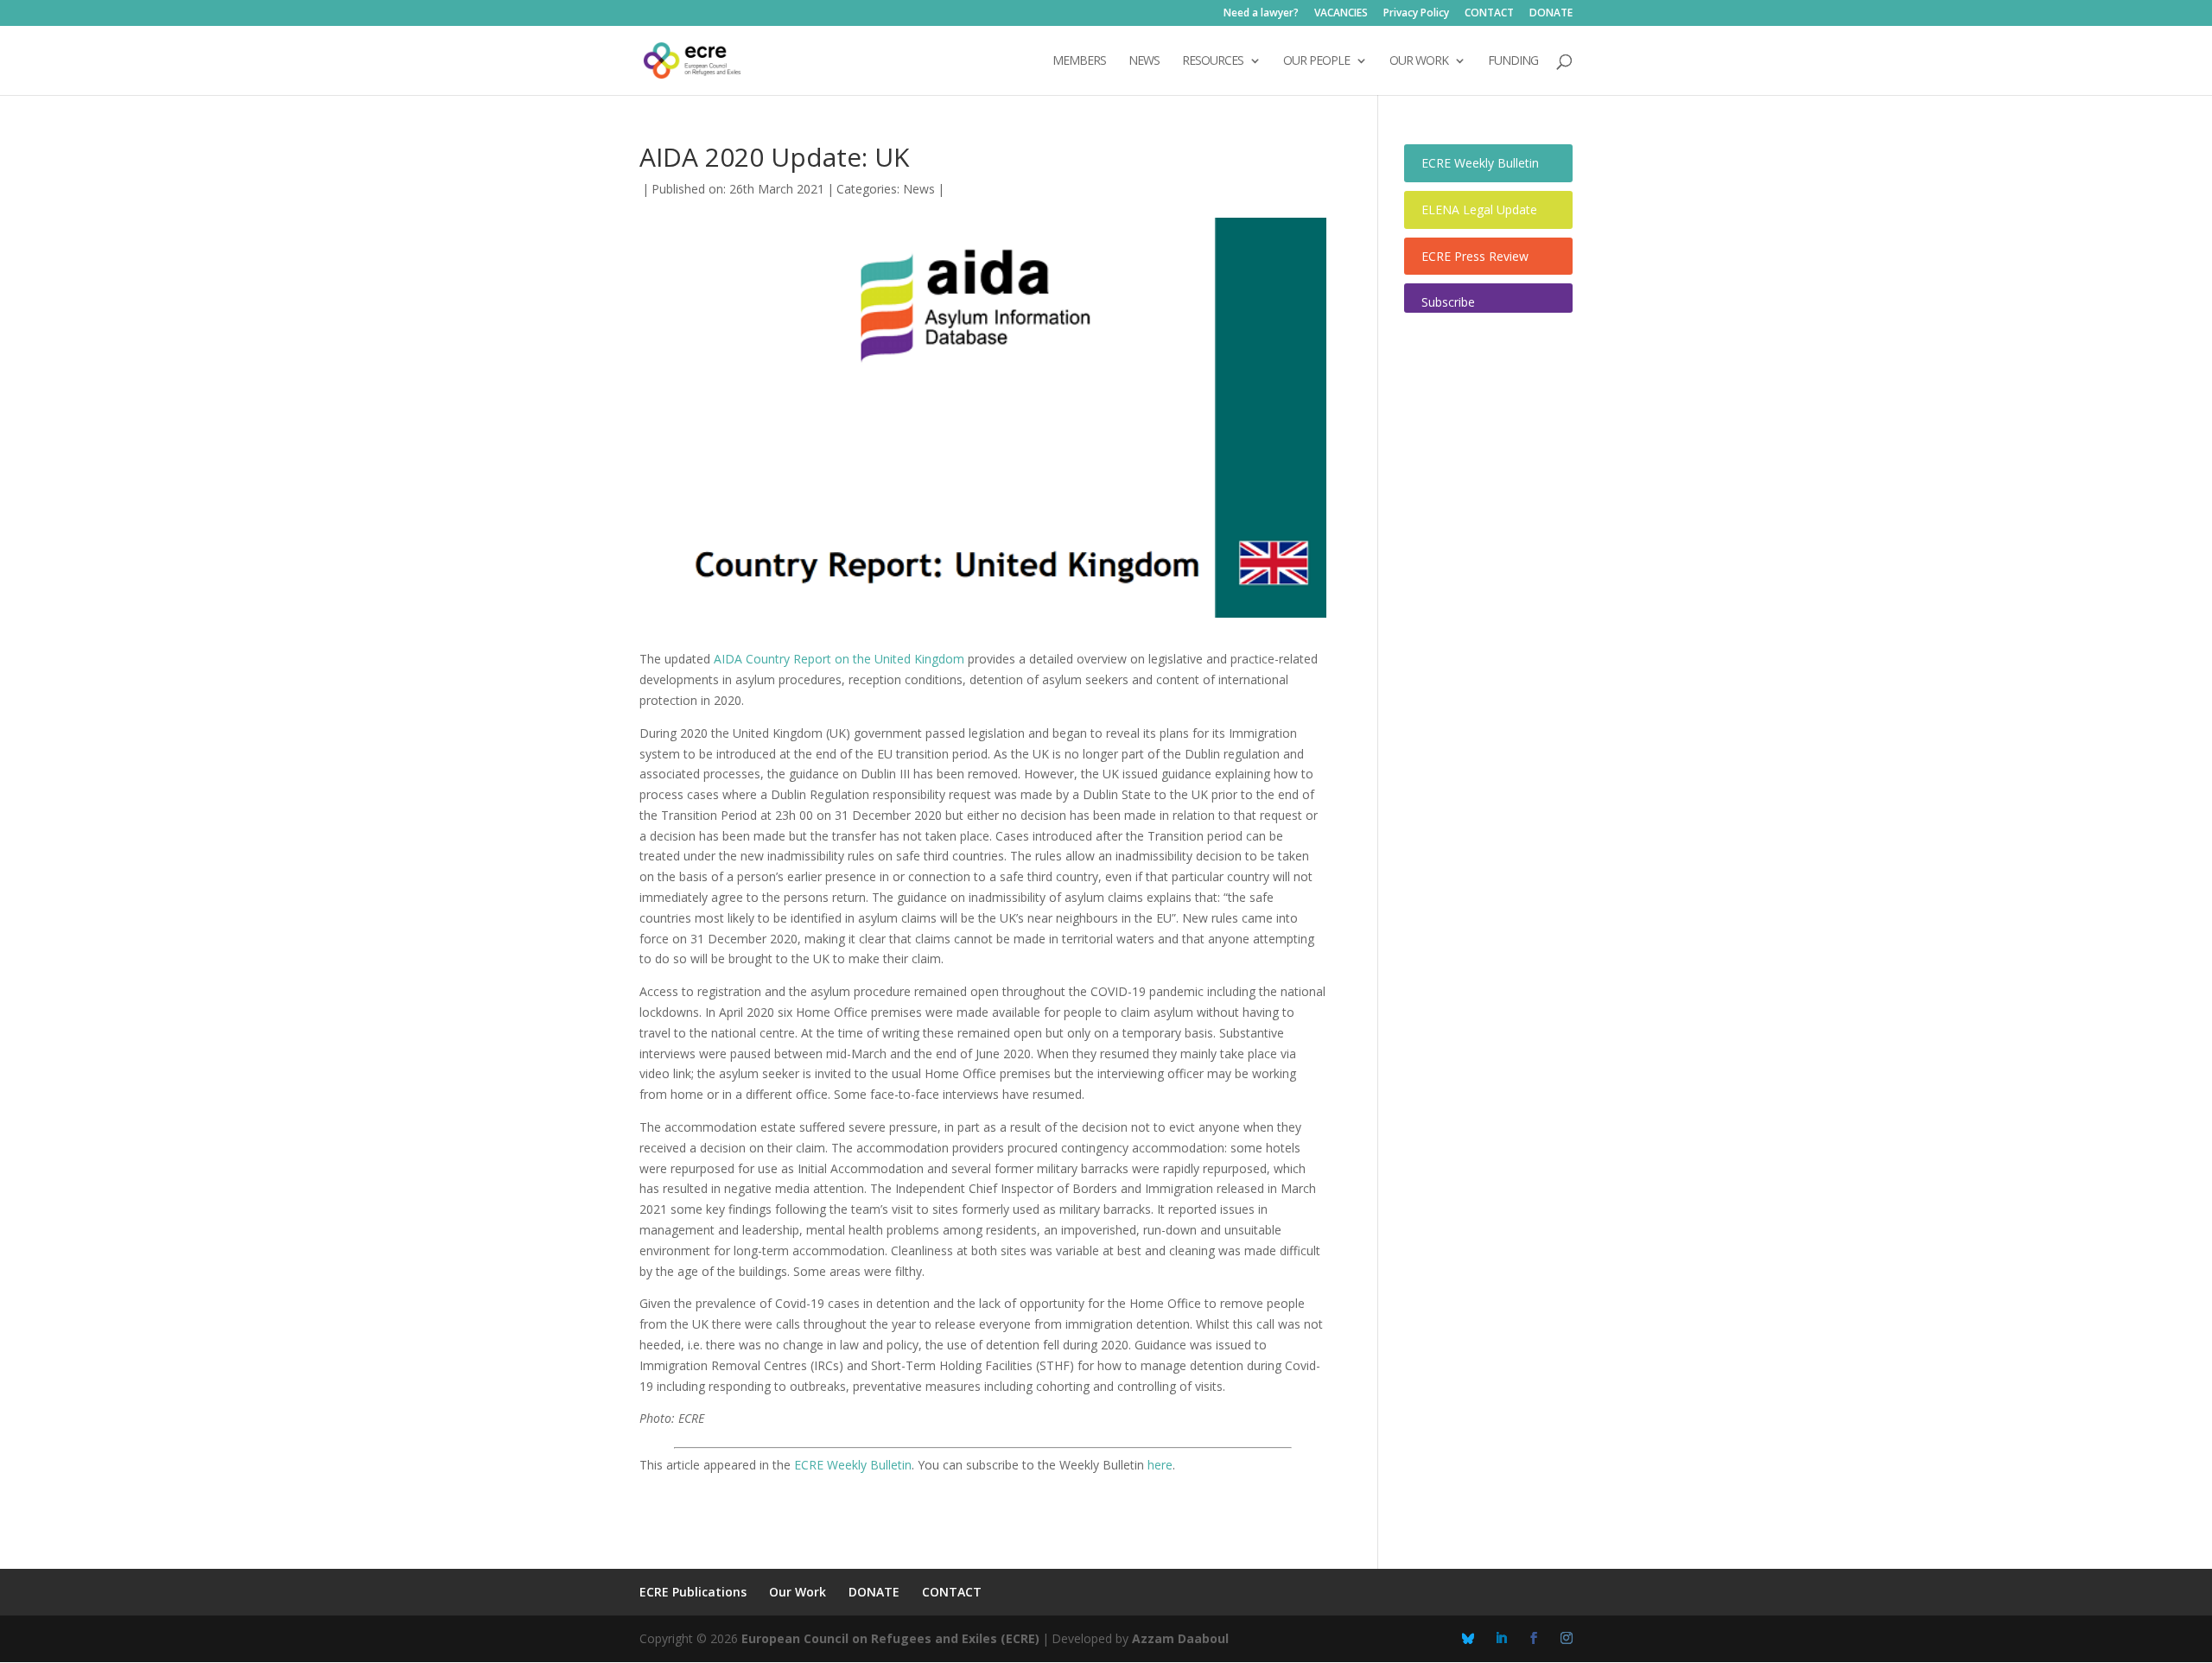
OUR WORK (1419, 61)
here (1160, 1465)
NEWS (1144, 61)
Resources (1213, 61)
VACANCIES (1341, 14)
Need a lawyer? (1261, 14)
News (919, 189)
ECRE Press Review (1475, 256)
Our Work (798, 1592)
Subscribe (1448, 302)
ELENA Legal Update (1479, 209)
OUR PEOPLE (1316, 61)
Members (1079, 61)
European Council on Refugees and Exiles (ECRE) (890, 1638)
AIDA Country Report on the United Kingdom (839, 659)
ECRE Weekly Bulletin (853, 1465)
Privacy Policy (1416, 14)
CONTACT (1489, 14)
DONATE (1551, 14)
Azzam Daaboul (1180, 1638)
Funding (1513, 61)
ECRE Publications (693, 1592)
